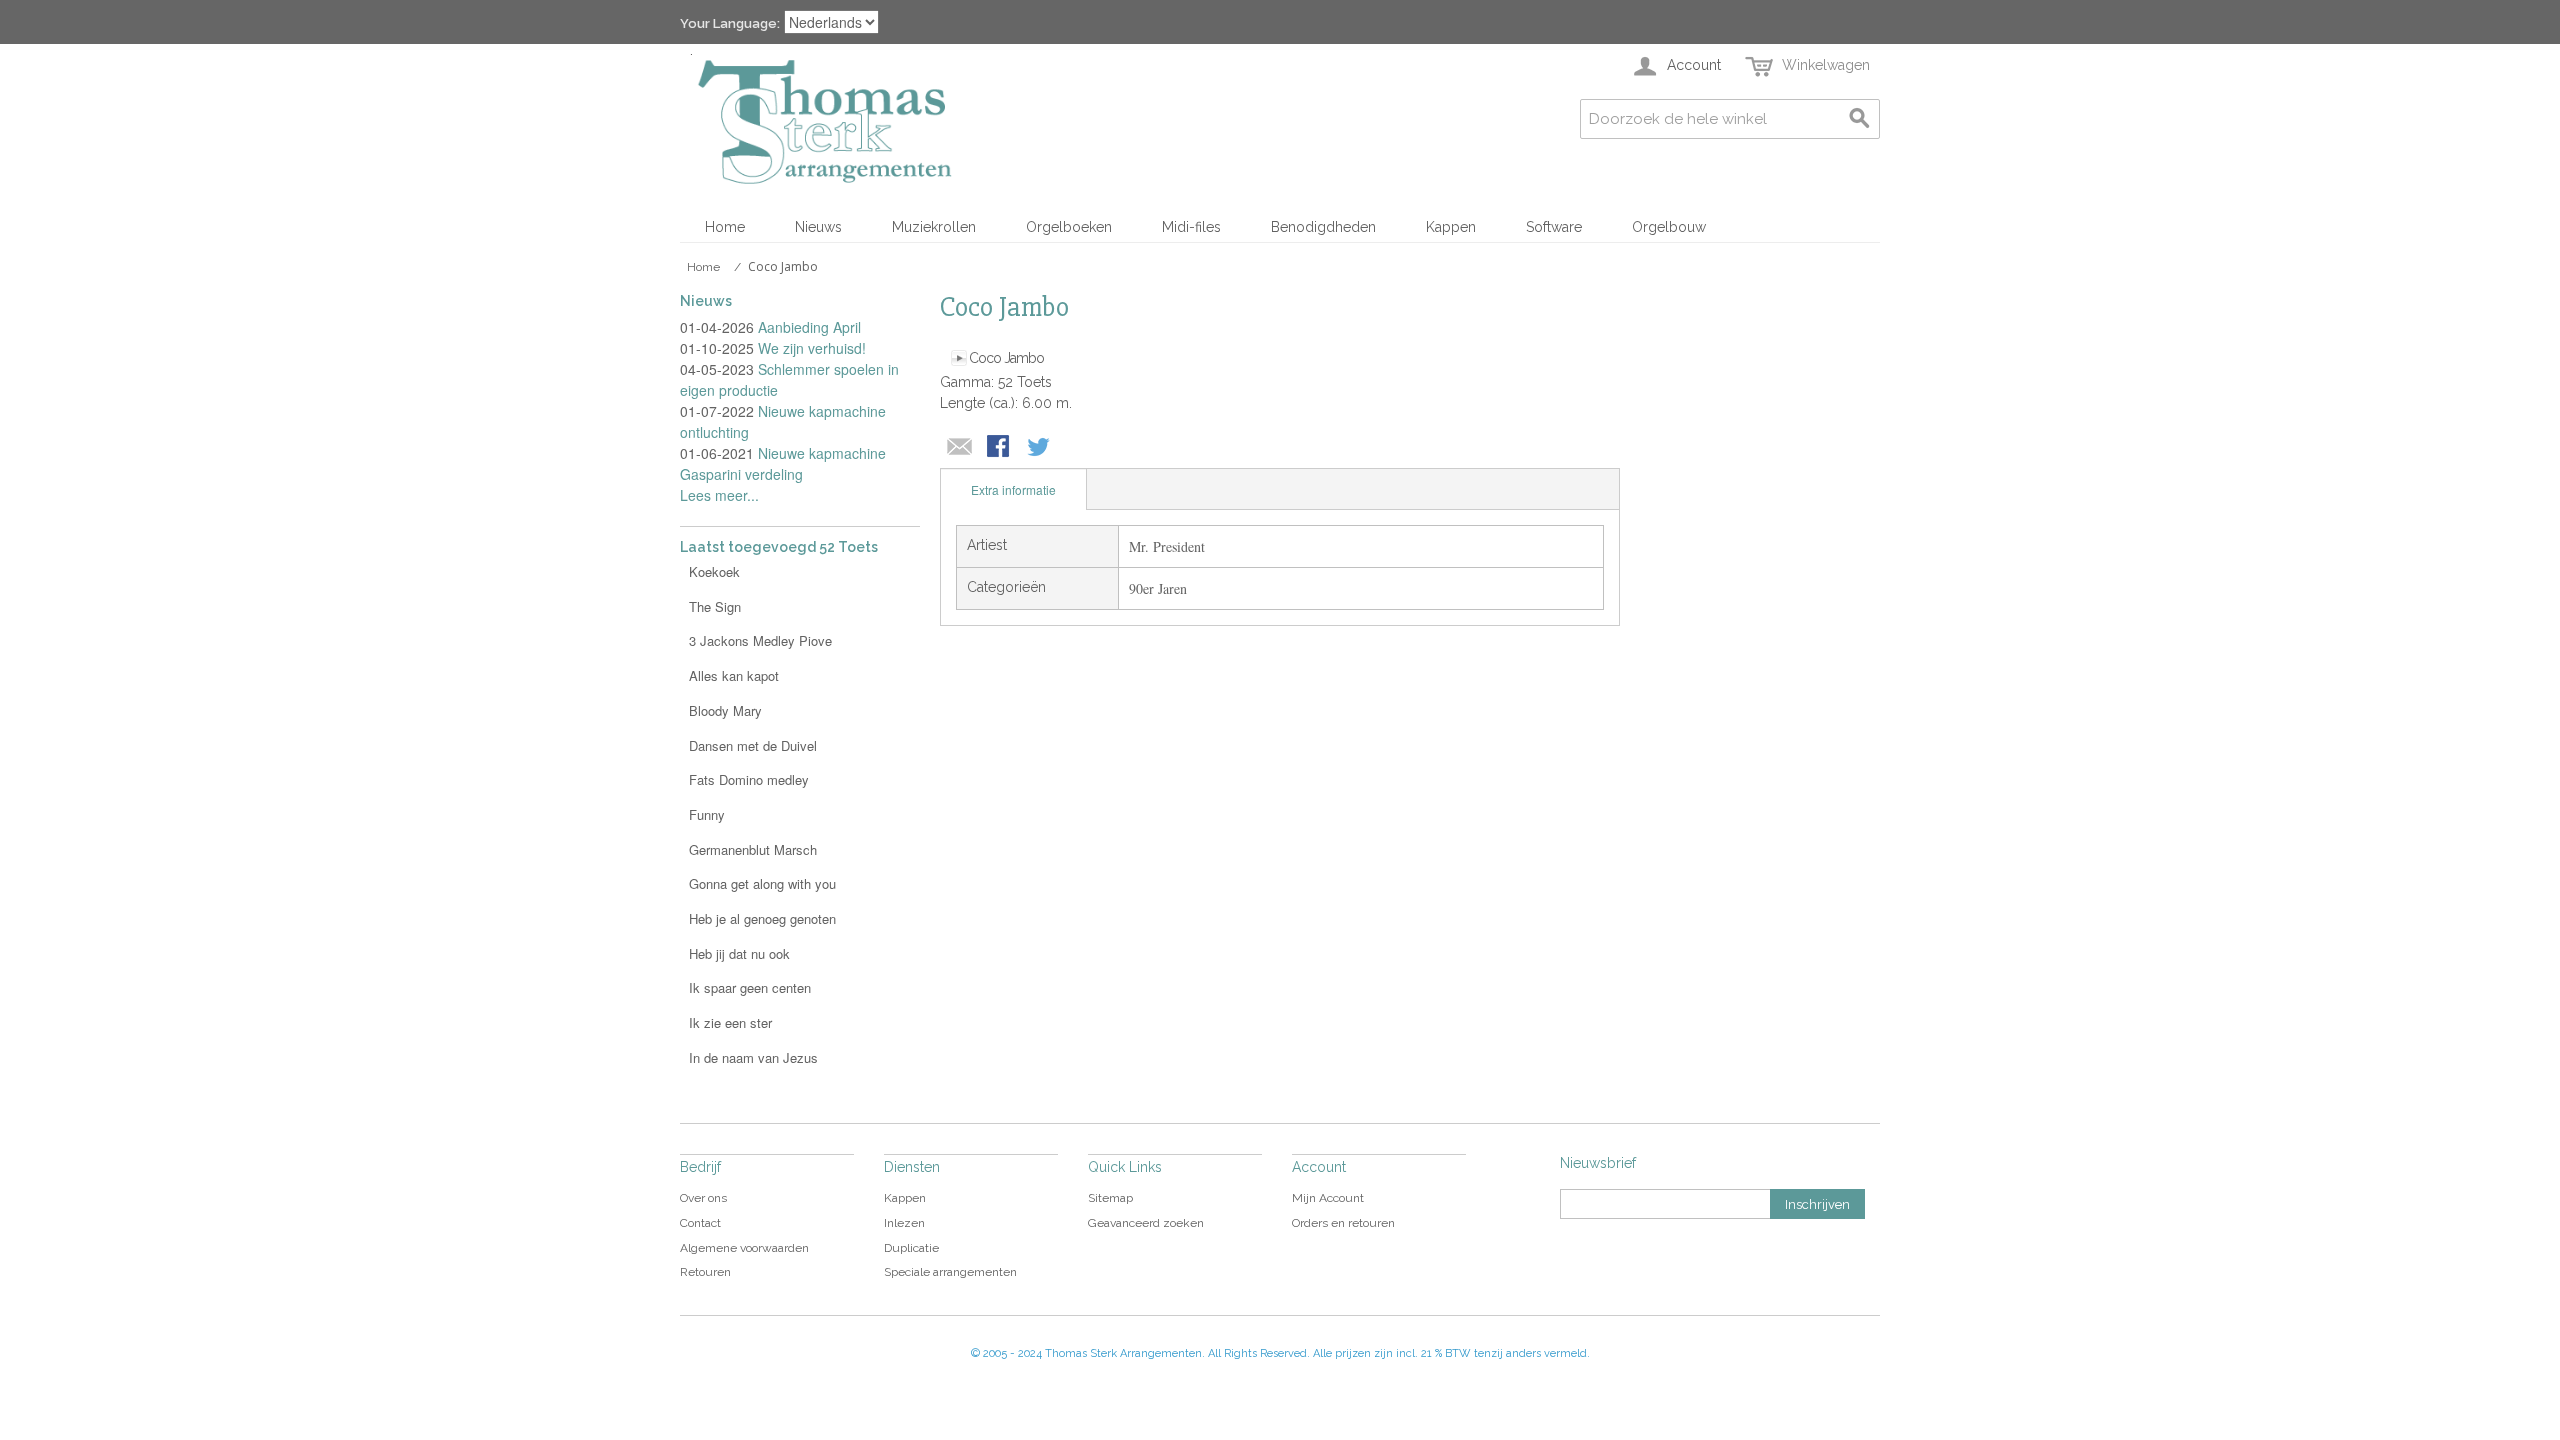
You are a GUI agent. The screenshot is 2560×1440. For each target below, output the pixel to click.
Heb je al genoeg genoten (762, 918)
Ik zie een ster (730, 1022)
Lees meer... (719, 495)
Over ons (703, 1198)
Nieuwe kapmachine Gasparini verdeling (783, 463)
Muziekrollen (934, 227)
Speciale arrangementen (950, 1272)
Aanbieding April (809, 327)
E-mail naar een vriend (960, 448)
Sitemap (1110, 1198)
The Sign (715, 606)
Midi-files (1191, 227)
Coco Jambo (1006, 358)
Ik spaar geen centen (750, 987)
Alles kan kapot (734, 675)
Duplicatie (911, 1248)
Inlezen (904, 1223)
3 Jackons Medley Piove (760, 640)
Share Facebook (1000, 448)
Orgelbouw (1669, 227)
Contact (700, 1223)
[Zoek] (1860, 119)
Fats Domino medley (749, 779)
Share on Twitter (1040, 448)
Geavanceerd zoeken (1146, 1223)
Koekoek (714, 571)
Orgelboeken (1069, 227)
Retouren (705, 1272)
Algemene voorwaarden (744, 1248)
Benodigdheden (1323, 227)
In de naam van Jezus (753, 1057)
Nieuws (818, 227)
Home (725, 227)
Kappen (1451, 227)
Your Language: (730, 23)
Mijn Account (1328, 1198)
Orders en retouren (1343, 1223)
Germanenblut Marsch (753, 849)
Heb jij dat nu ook (739, 953)
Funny (707, 814)
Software (1554, 227)
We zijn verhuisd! (812, 348)
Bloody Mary (725, 710)
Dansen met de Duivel (753, 745)
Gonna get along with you (762, 883)
